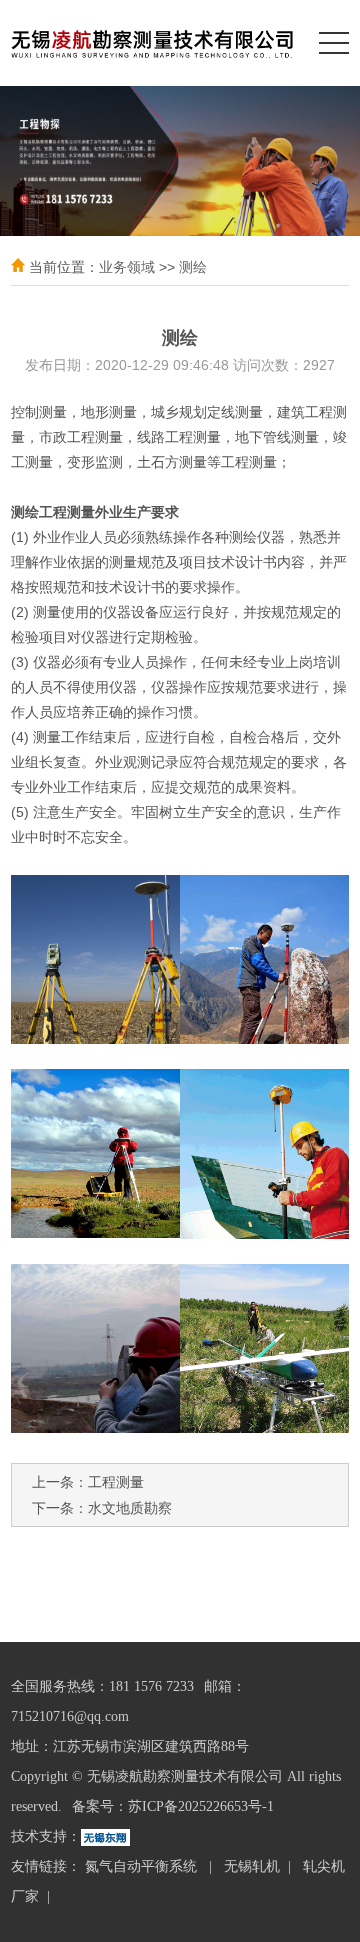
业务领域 (127, 267)
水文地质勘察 (130, 1508)
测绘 (193, 267)
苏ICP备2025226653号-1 (201, 1806)
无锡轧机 (252, 1866)
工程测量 (116, 1482)
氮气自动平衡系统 (143, 1866)
